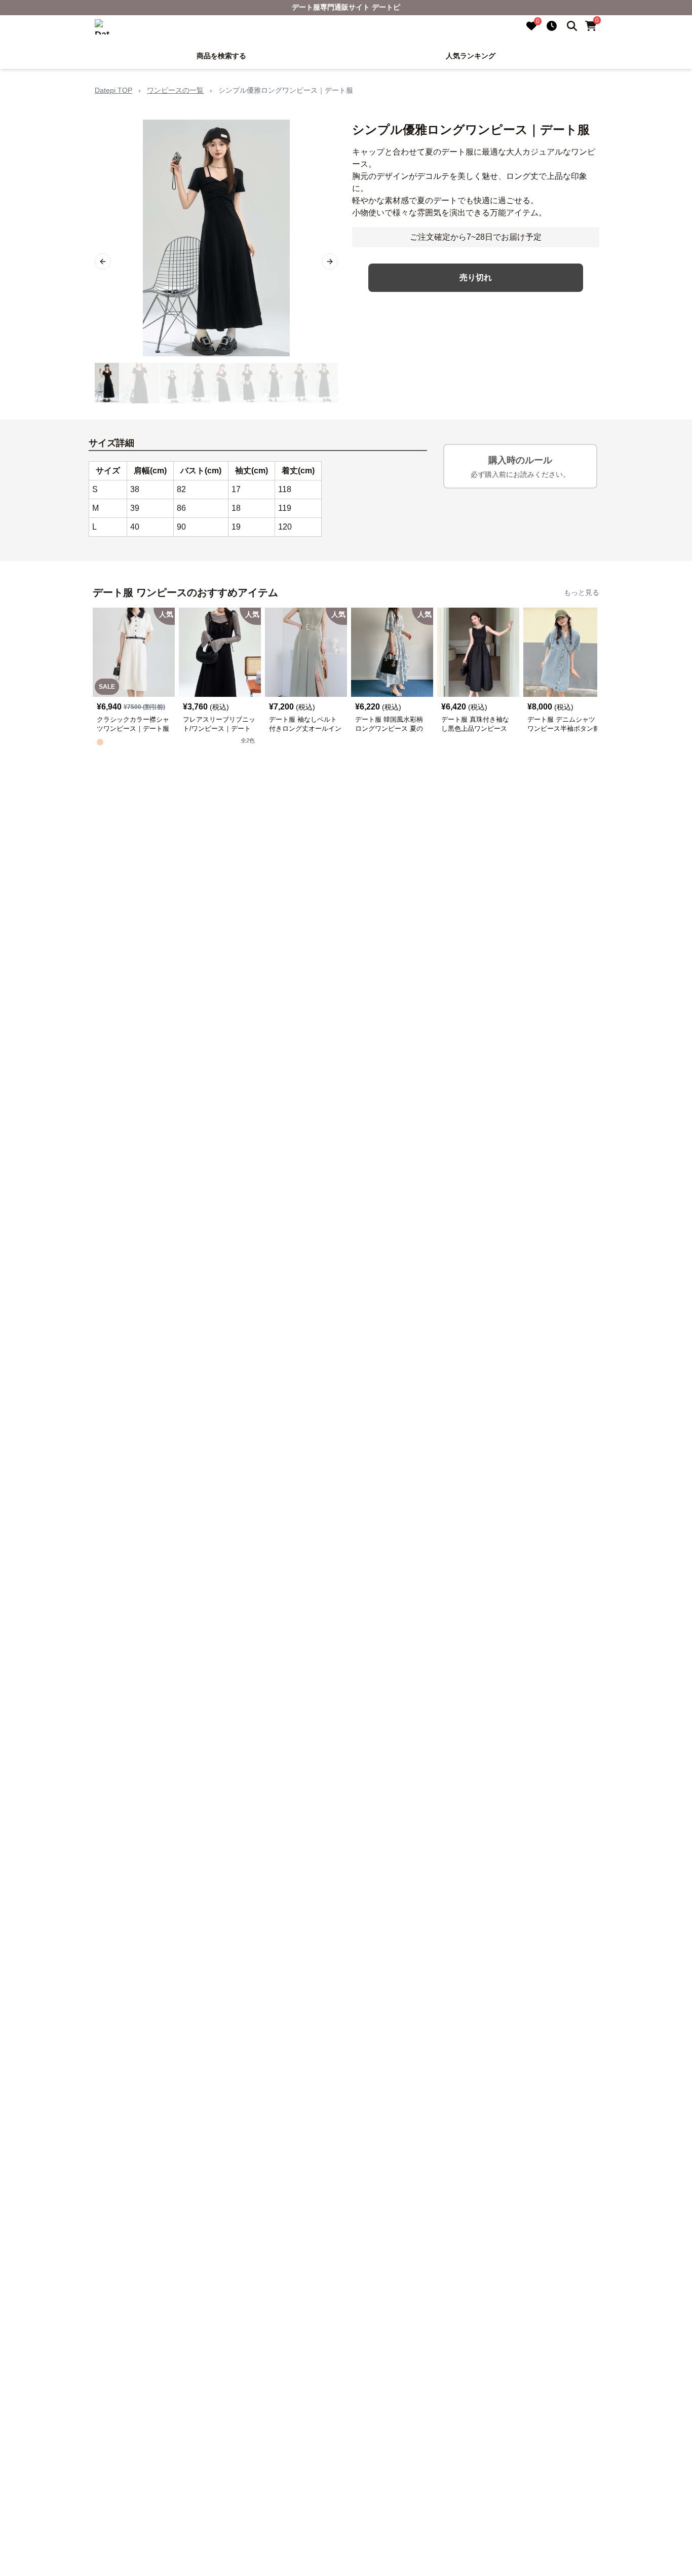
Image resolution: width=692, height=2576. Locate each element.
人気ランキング (471, 56)
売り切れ (476, 277)
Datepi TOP (113, 90)
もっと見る (582, 592)
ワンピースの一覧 (175, 90)
